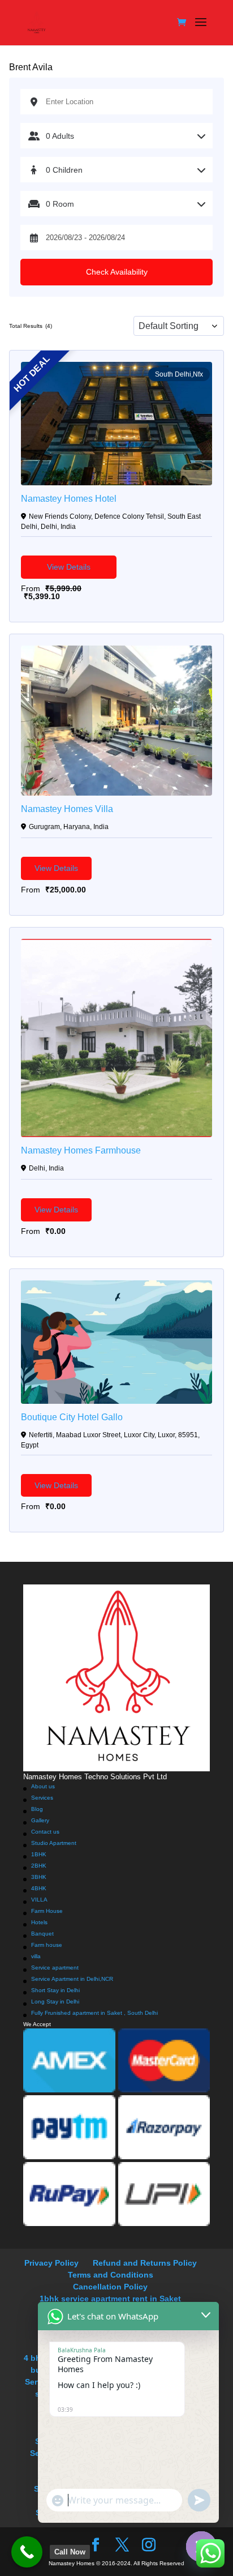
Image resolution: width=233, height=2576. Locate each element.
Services (42, 1798)
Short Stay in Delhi (55, 1990)
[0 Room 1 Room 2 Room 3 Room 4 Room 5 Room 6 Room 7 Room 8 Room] (116, 204)
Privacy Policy (51, 2263)
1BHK (39, 1854)
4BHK (39, 1888)
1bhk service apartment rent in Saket (110, 2299)
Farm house (47, 1945)
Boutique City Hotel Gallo (72, 1417)
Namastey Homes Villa (67, 809)
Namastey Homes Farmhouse (81, 1151)
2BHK (39, 1866)
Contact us (45, 1832)
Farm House (47, 1911)
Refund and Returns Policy (145, 2263)
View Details (69, 567)
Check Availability (117, 272)
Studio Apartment (54, 1843)
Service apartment (55, 1968)
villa (36, 1956)
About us (43, 1786)
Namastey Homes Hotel (69, 499)
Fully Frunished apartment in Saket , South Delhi (94, 2013)
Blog (37, 1809)
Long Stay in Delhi (55, 2002)
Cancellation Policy (110, 2287)
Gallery (40, 1820)
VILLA (39, 1900)
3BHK (39, 1877)
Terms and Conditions (111, 2275)
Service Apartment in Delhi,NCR (72, 1979)
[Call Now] (27, 2552)
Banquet (42, 1934)
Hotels (39, 1922)
